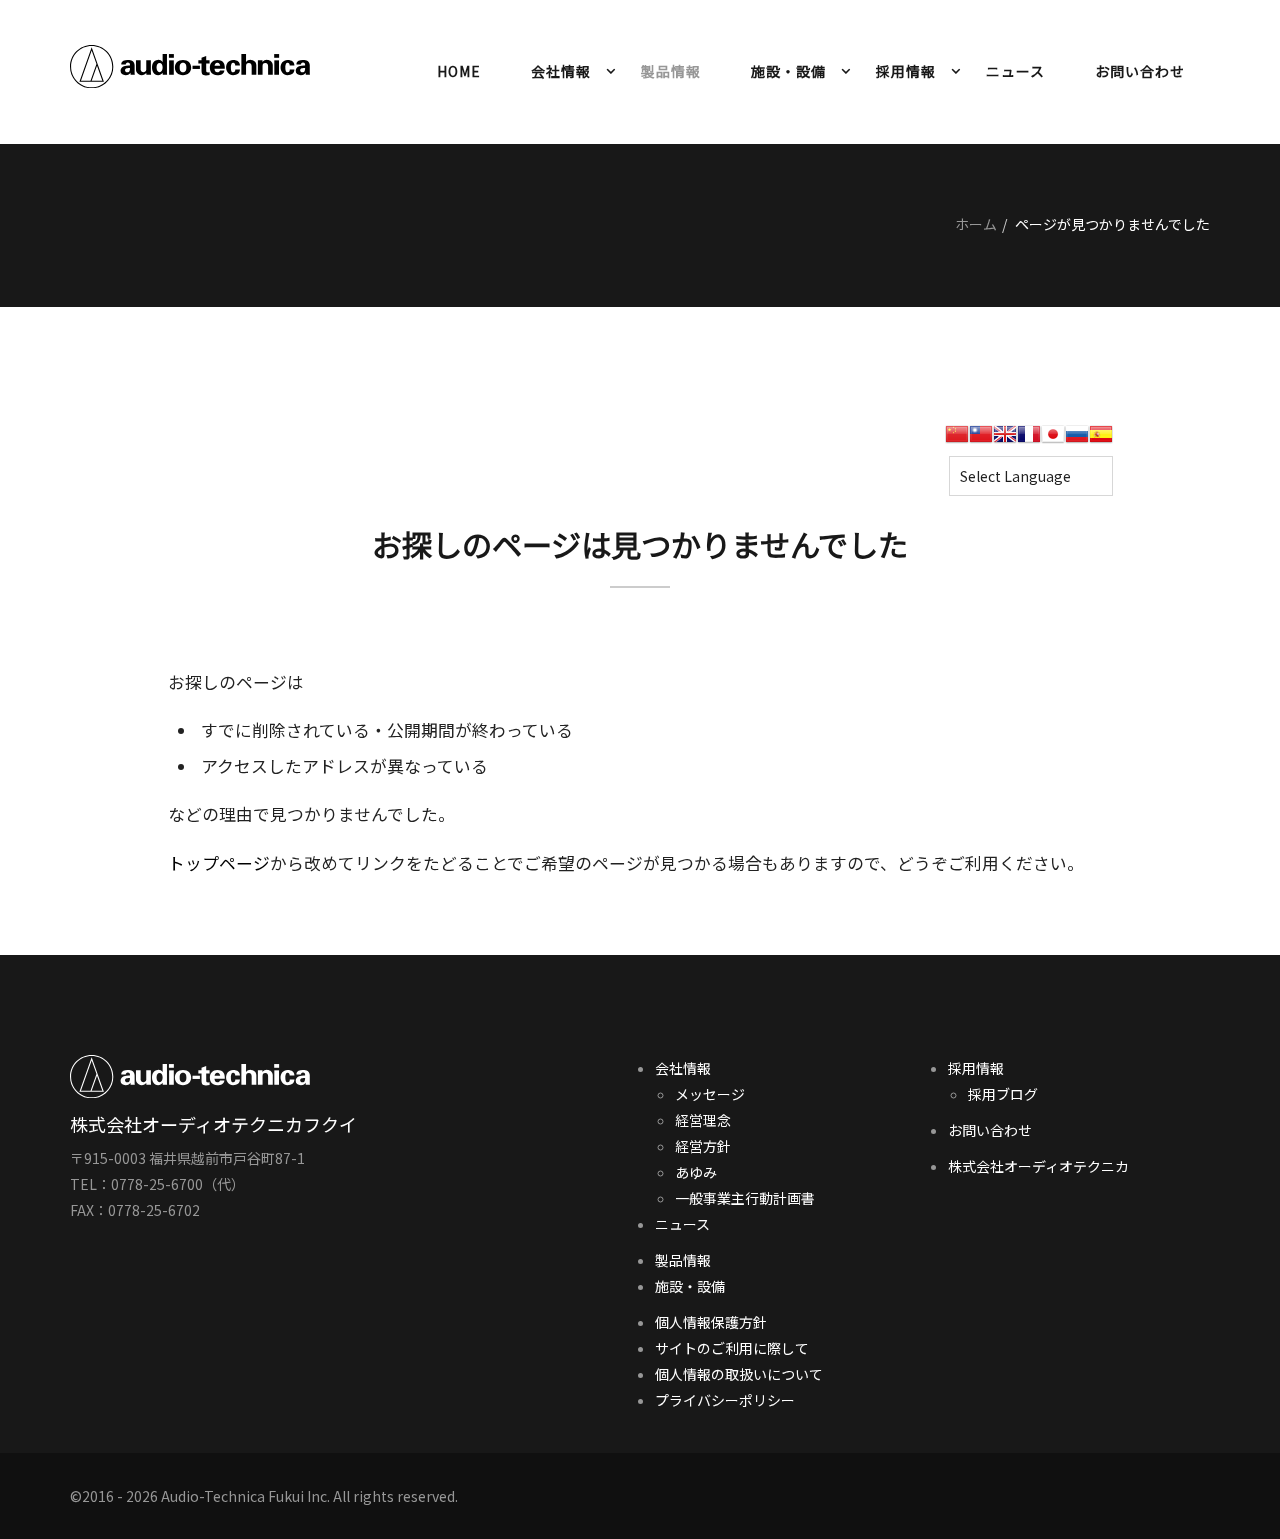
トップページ (219, 863)
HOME (459, 71)
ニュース (1015, 71)
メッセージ (710, 1094)
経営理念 (703, 1120)
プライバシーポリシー (725, 1400)
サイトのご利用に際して (732, 1348)
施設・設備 (788, 71)
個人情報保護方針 (711, 1322)
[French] (1029, 440)
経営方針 (703, 1146)
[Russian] (1077, 440)
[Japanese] (1053, 440)
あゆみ (696, 1172)
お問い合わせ (1140, 71)
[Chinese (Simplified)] (957, 440)
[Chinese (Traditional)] (981, 440)
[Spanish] (1101, 440)
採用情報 (906, 71)
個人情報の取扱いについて (739, 1374)
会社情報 (561, 71)
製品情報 (671, 71)
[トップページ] (190, 70)
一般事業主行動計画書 (745, 1198)
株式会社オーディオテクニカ (1038, 1166)
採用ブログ (1003, 1094)
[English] (1005, 440)
